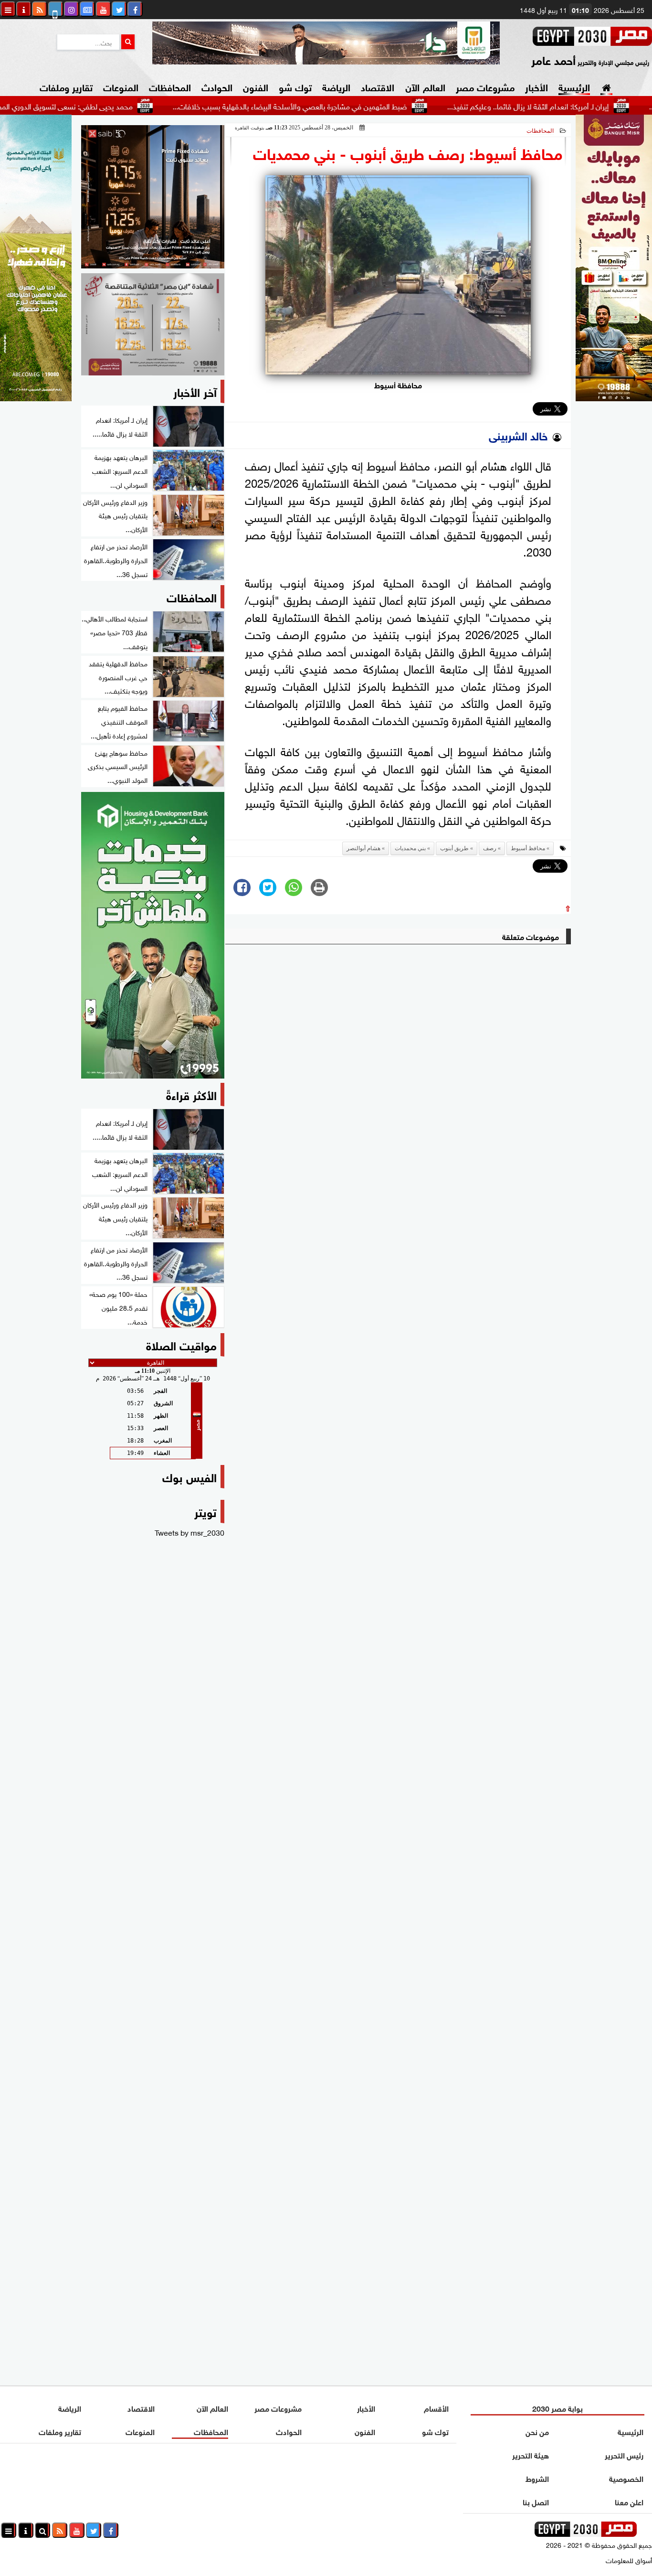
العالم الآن (425, 86)
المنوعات (121, 86)
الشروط (537, 2478)
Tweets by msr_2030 (189, 1532)
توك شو (295, 86)
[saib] (153, 197)
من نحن (537, 2431)
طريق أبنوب (454, 848)
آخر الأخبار (195, 391)
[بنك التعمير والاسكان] (153, 935)
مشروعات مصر (485, 86)
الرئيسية (574, 86)
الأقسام (436, 2408)
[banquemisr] (153, 324)
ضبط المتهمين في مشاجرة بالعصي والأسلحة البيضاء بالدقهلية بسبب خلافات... (344, 106)
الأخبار (536, 86)
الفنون (256, 86)
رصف (490, 848)
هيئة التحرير (531, 2454)
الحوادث (217, 86)
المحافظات (170, 86)
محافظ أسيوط (528, 848)
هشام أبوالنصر (363, 848)
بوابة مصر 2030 (557, 2408)
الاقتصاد (378, 86)
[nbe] (326, 43)
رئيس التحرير (624, 2454)
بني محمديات (410, 848)
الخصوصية (626, 2478)
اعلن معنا (629, 2501)
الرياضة (336, 86)
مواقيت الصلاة (181, 1344)
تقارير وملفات (66, 86)
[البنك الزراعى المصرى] (36, 397)
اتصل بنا (536, 2501)
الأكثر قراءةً (191, 1094)
